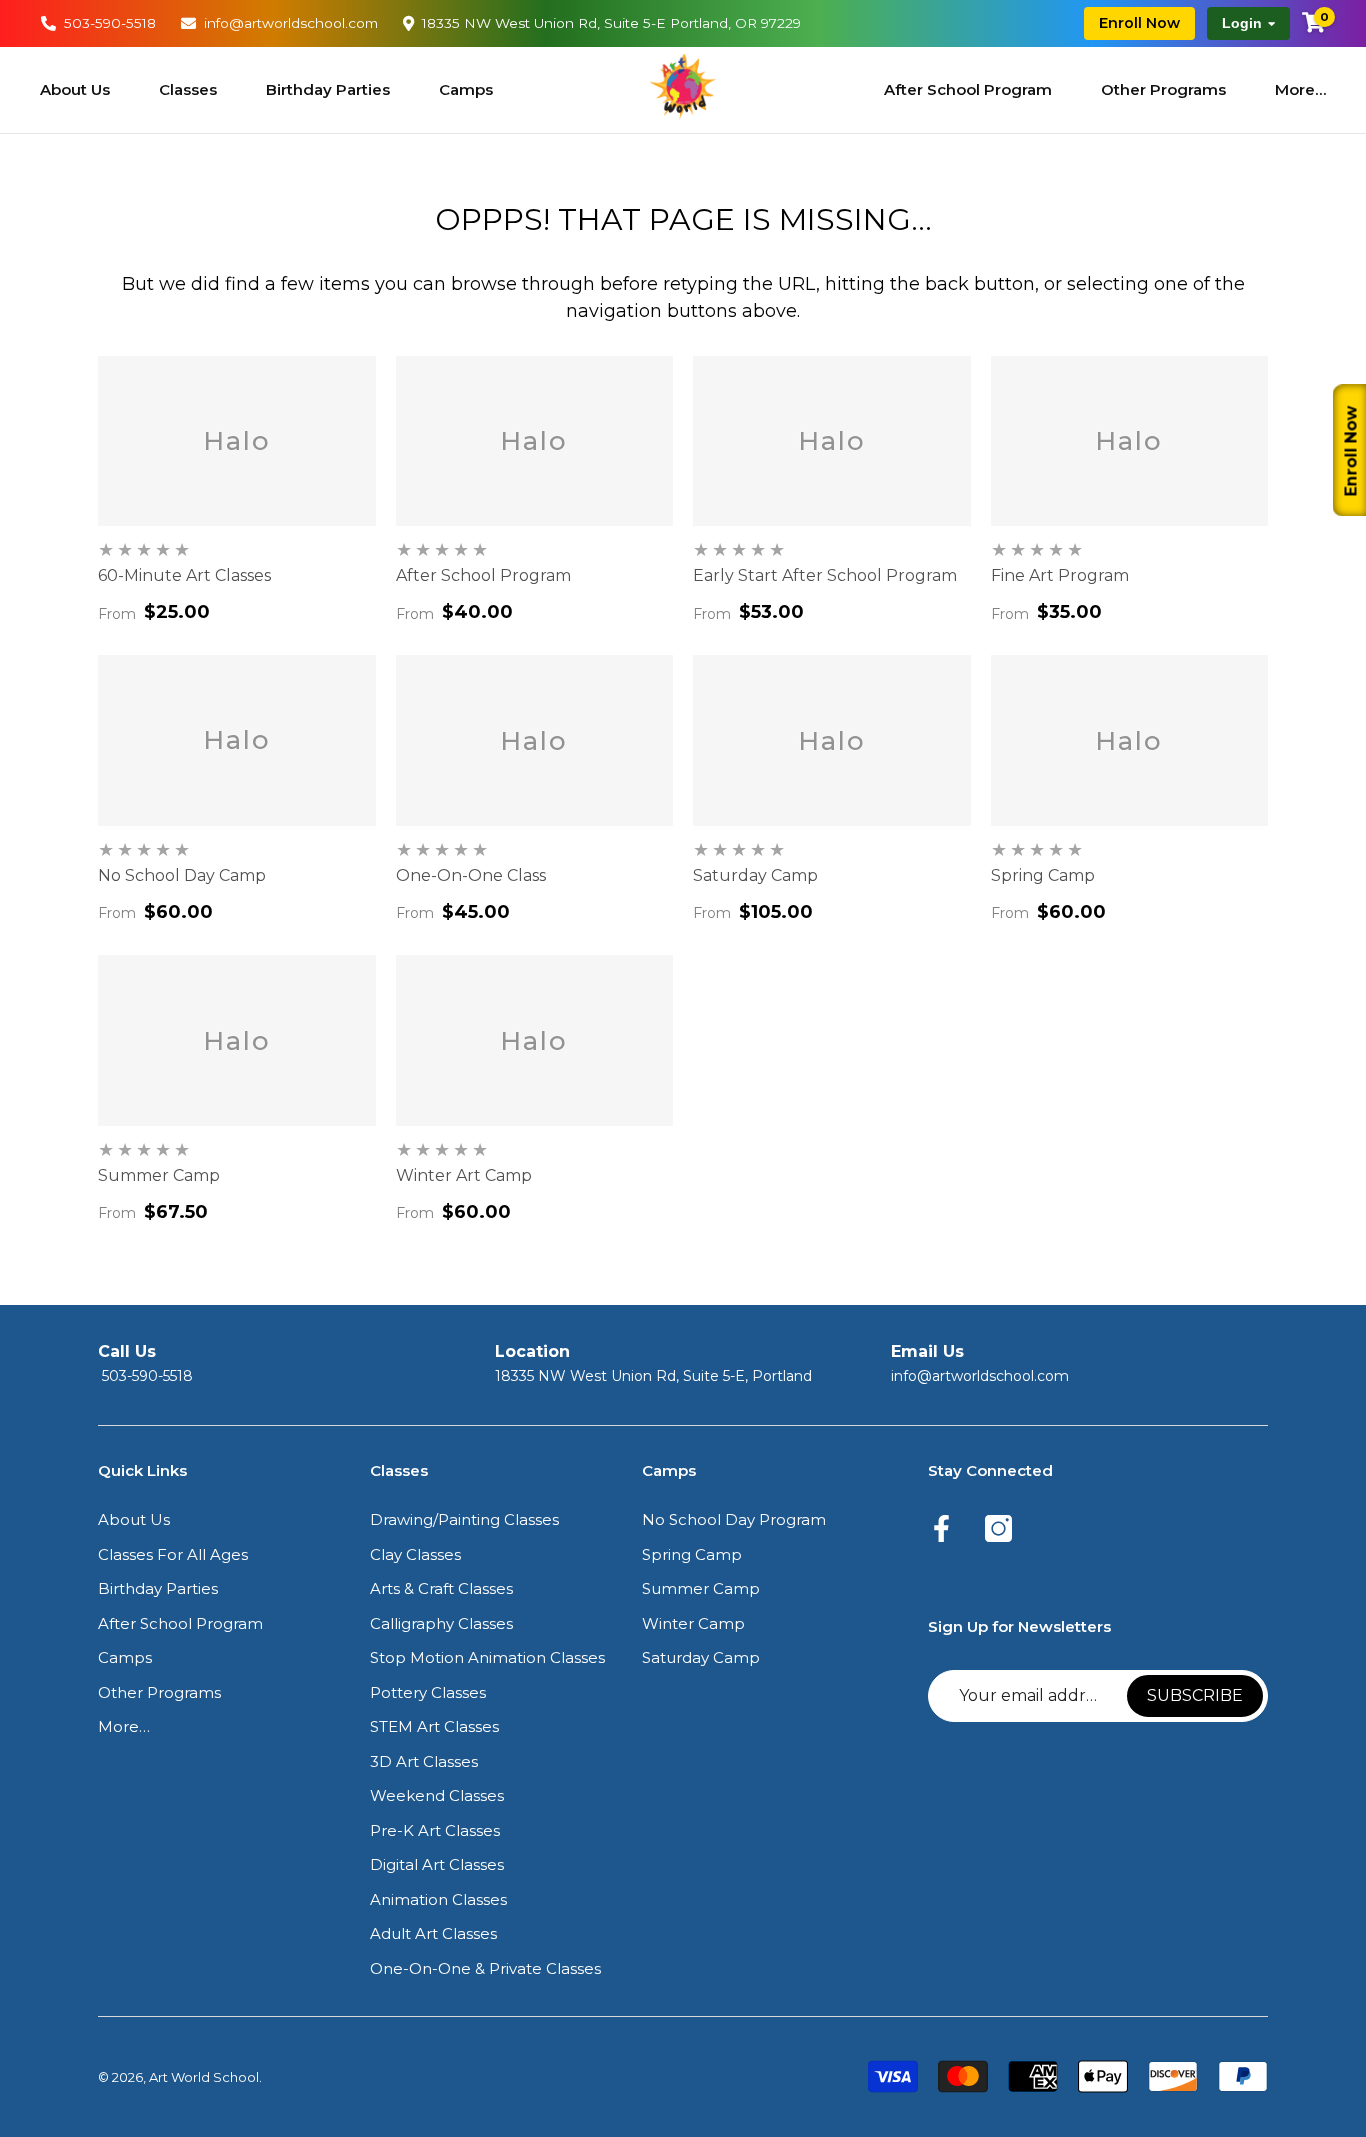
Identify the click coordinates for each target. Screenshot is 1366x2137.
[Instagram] (998, 1530)
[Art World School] (683, 86)
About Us (75, 89)
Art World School (204, 2077)
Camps (466, 89)
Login (1242, 23)
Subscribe (1195, 1695)
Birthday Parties (328, 89)
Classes (188, 89)
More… (1300, 89)
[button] (134, 1520)
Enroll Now (1139, 23)
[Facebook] (941, 1530)
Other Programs (1163, 89)
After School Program (968, 89)
